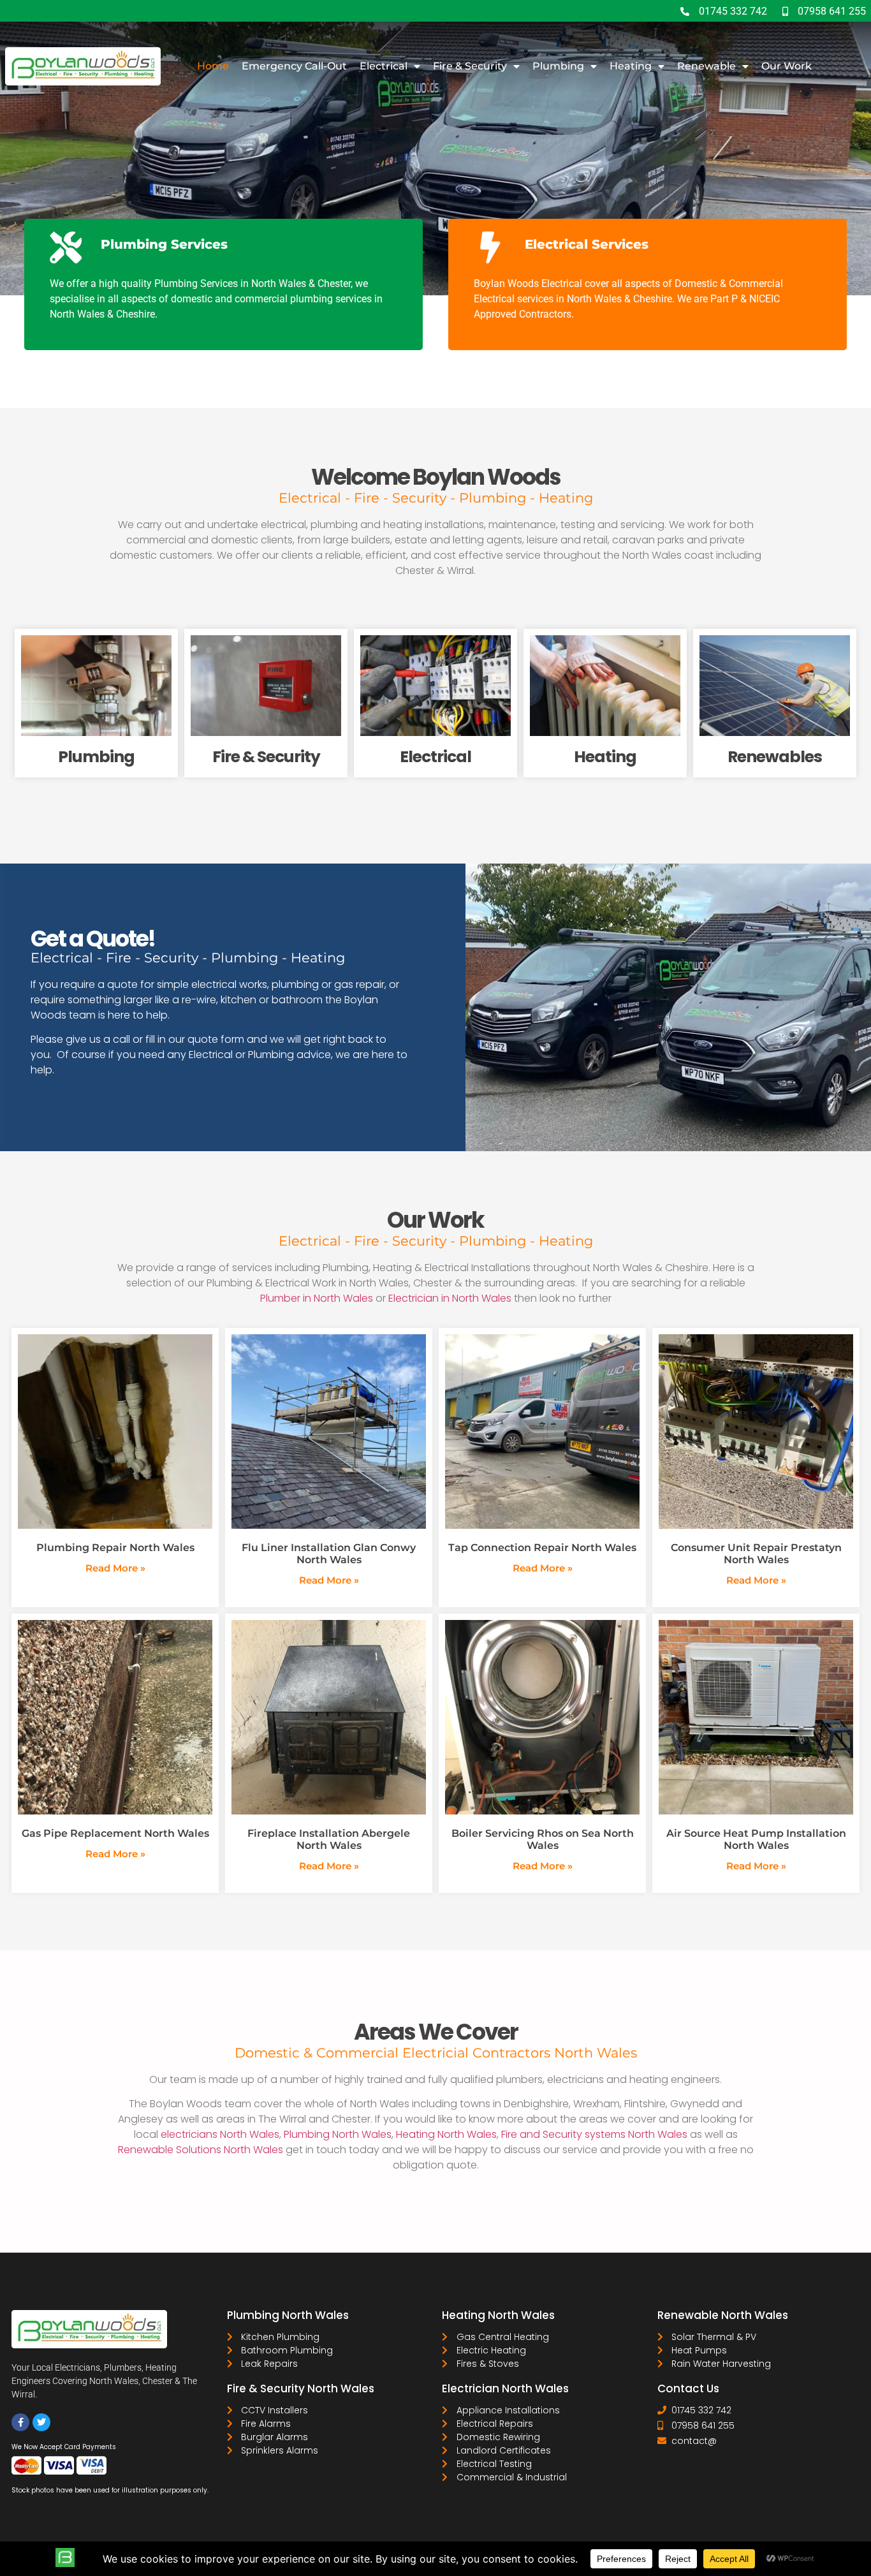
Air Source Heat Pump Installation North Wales (756, 1839)
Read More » (115, 1568)
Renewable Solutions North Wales (201, 2150)
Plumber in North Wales (317, 1298)
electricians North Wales (220, 2134)
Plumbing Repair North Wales (115, 1548)
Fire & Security (470, 66)
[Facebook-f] (20, 2422)
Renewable (706, 66)
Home (213, 66)
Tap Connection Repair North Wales (542, 1548)
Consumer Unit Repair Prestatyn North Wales (756, 1554)
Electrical (384, 66)
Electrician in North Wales (450, 1298)
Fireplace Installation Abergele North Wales (329, 1839)
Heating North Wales (445, 2134)
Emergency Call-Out (294, 66)
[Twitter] (41, 2422)
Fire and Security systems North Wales (594, 2134)
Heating (631, 66)
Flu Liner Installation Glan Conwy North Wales (329, 1554)
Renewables (775, 757)
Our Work (787, 66)
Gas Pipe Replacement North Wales (115, 1833)
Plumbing (558, 66)
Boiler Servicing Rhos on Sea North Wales (543, 1839)
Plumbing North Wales (338, 2134)
